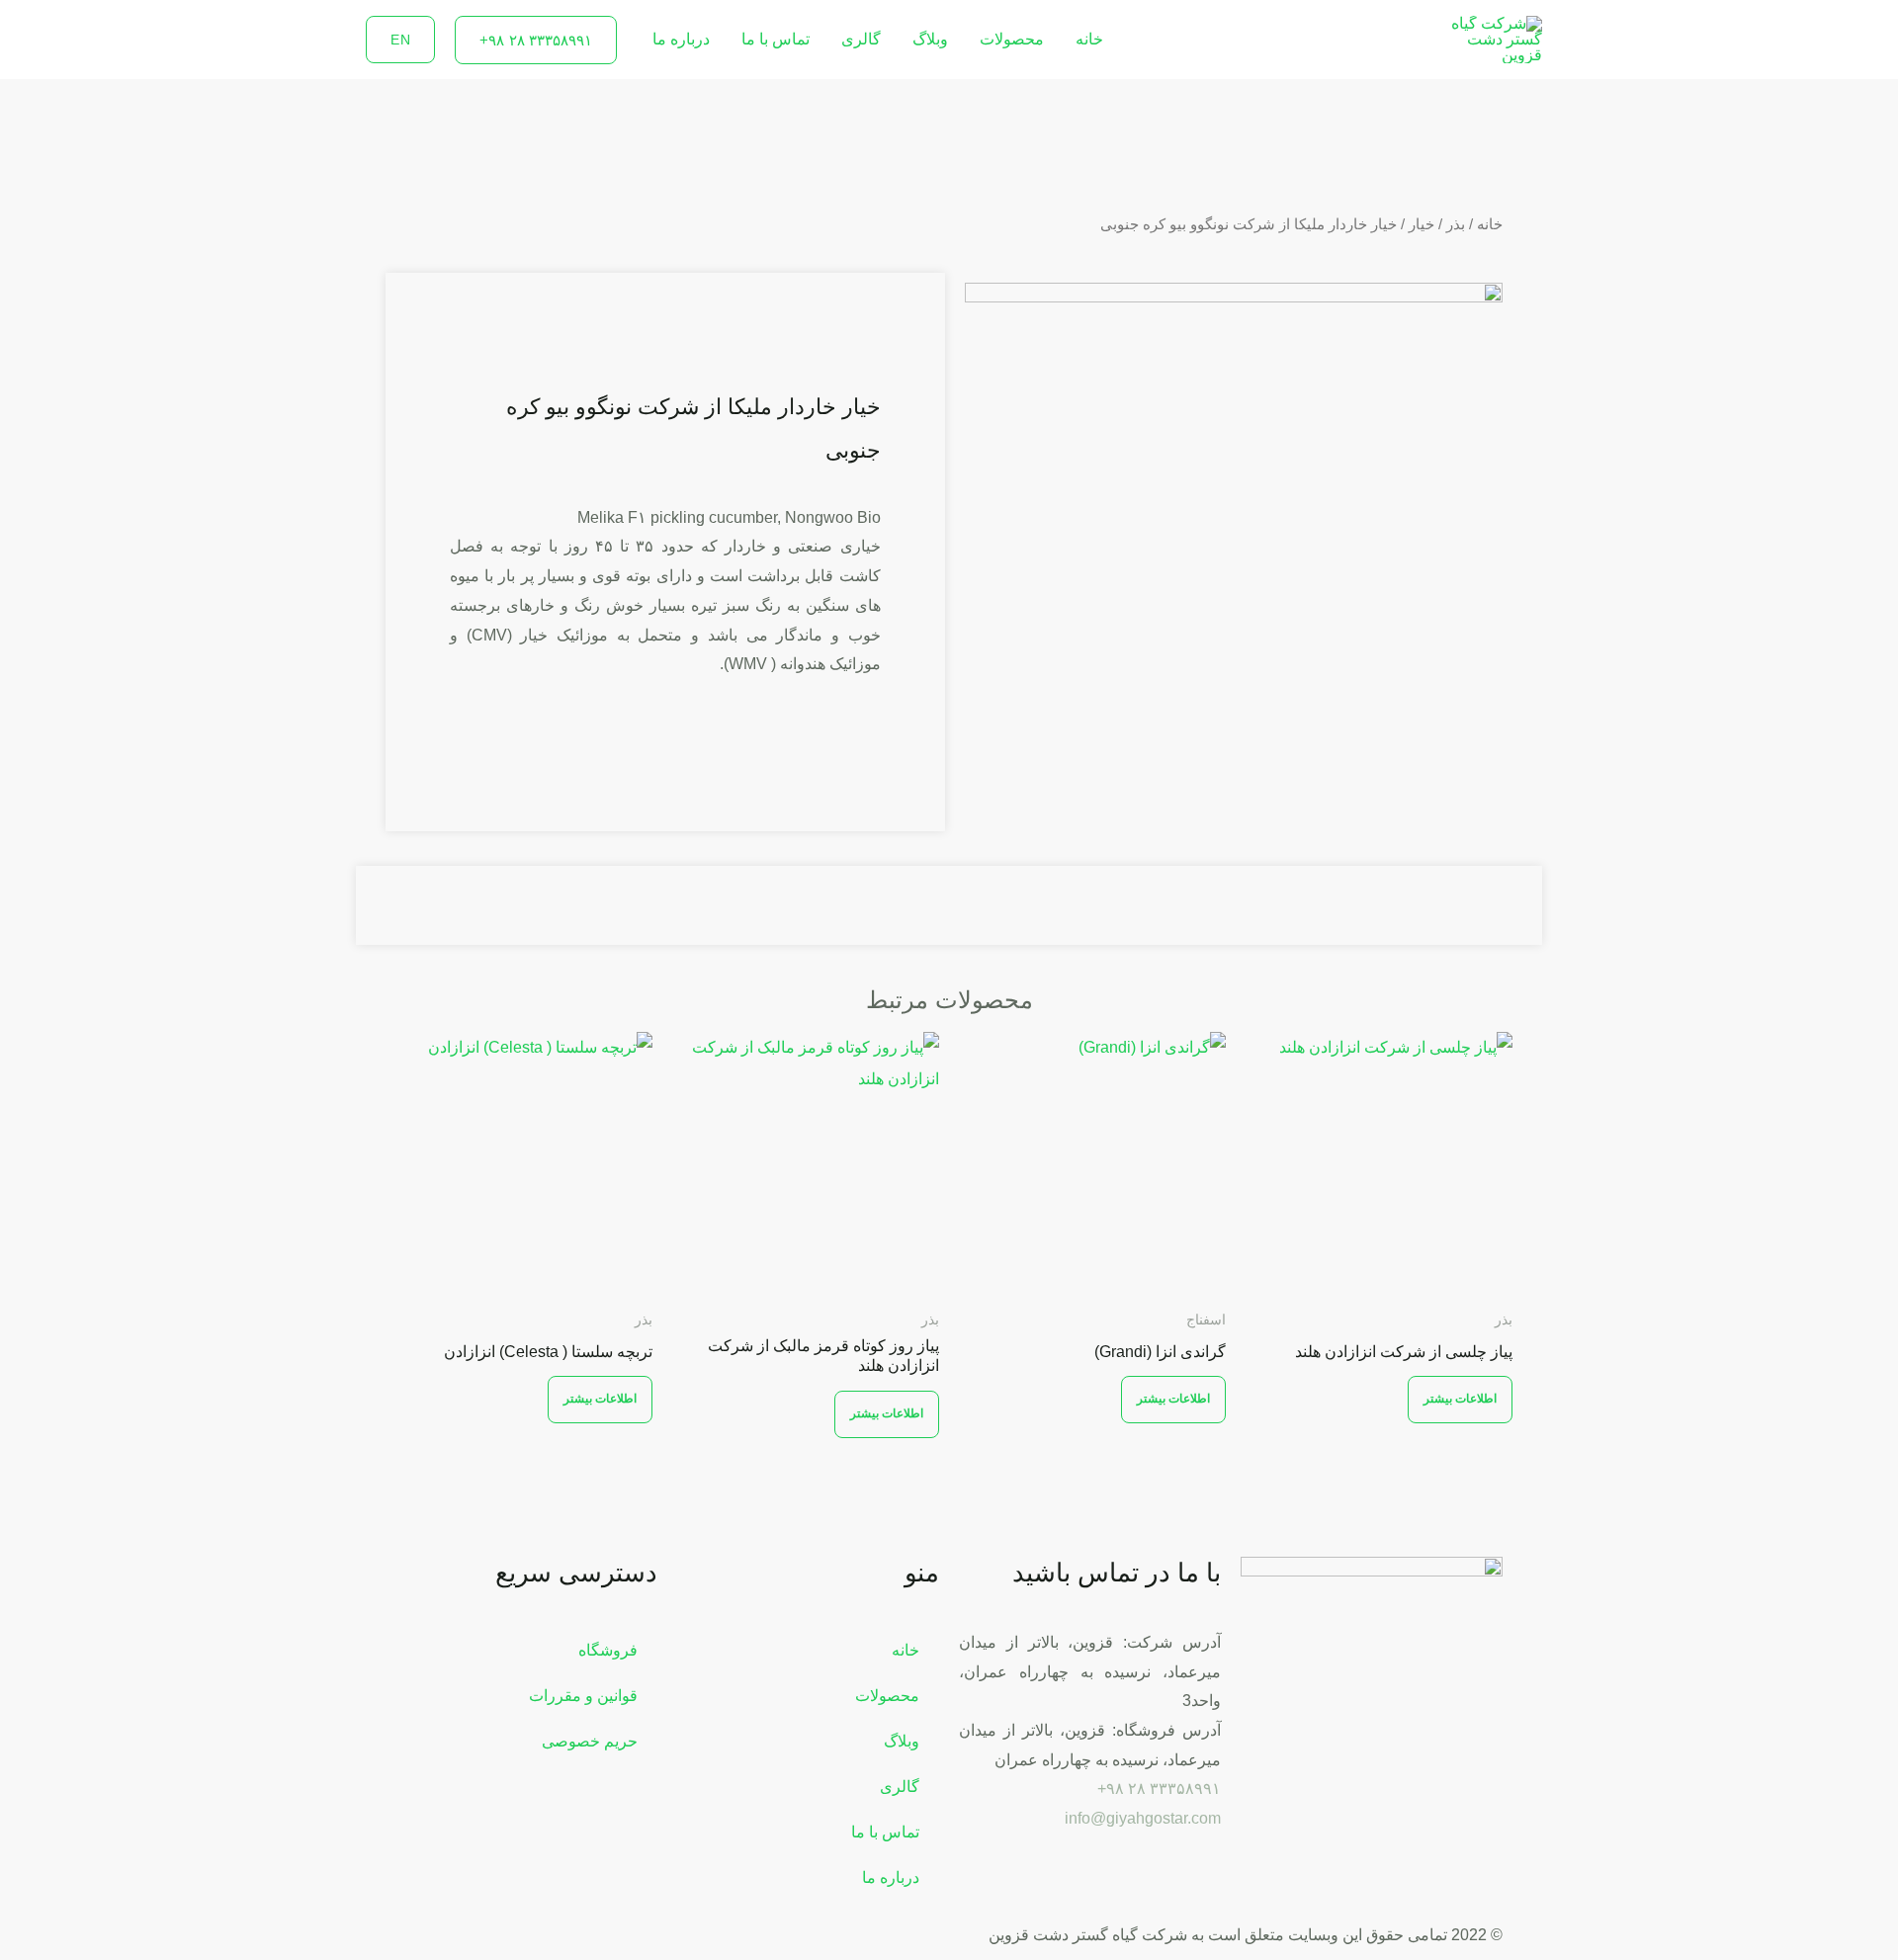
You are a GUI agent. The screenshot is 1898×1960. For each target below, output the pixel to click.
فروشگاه (608, 1650)
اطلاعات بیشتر (1461, 1399)
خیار (1422, 224)
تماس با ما (776, 39)
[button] (536, 40)
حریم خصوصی (590, 1741)
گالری (861, 39)
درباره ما (681, 39)
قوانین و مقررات (583, 1696)
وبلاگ (930, 39)
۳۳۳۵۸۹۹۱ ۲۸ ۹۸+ (1159, 1789)
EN (400, 40)
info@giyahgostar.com (1143, 1818)
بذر (1456, 224)
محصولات (1012, 39)
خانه (1089, 39)
